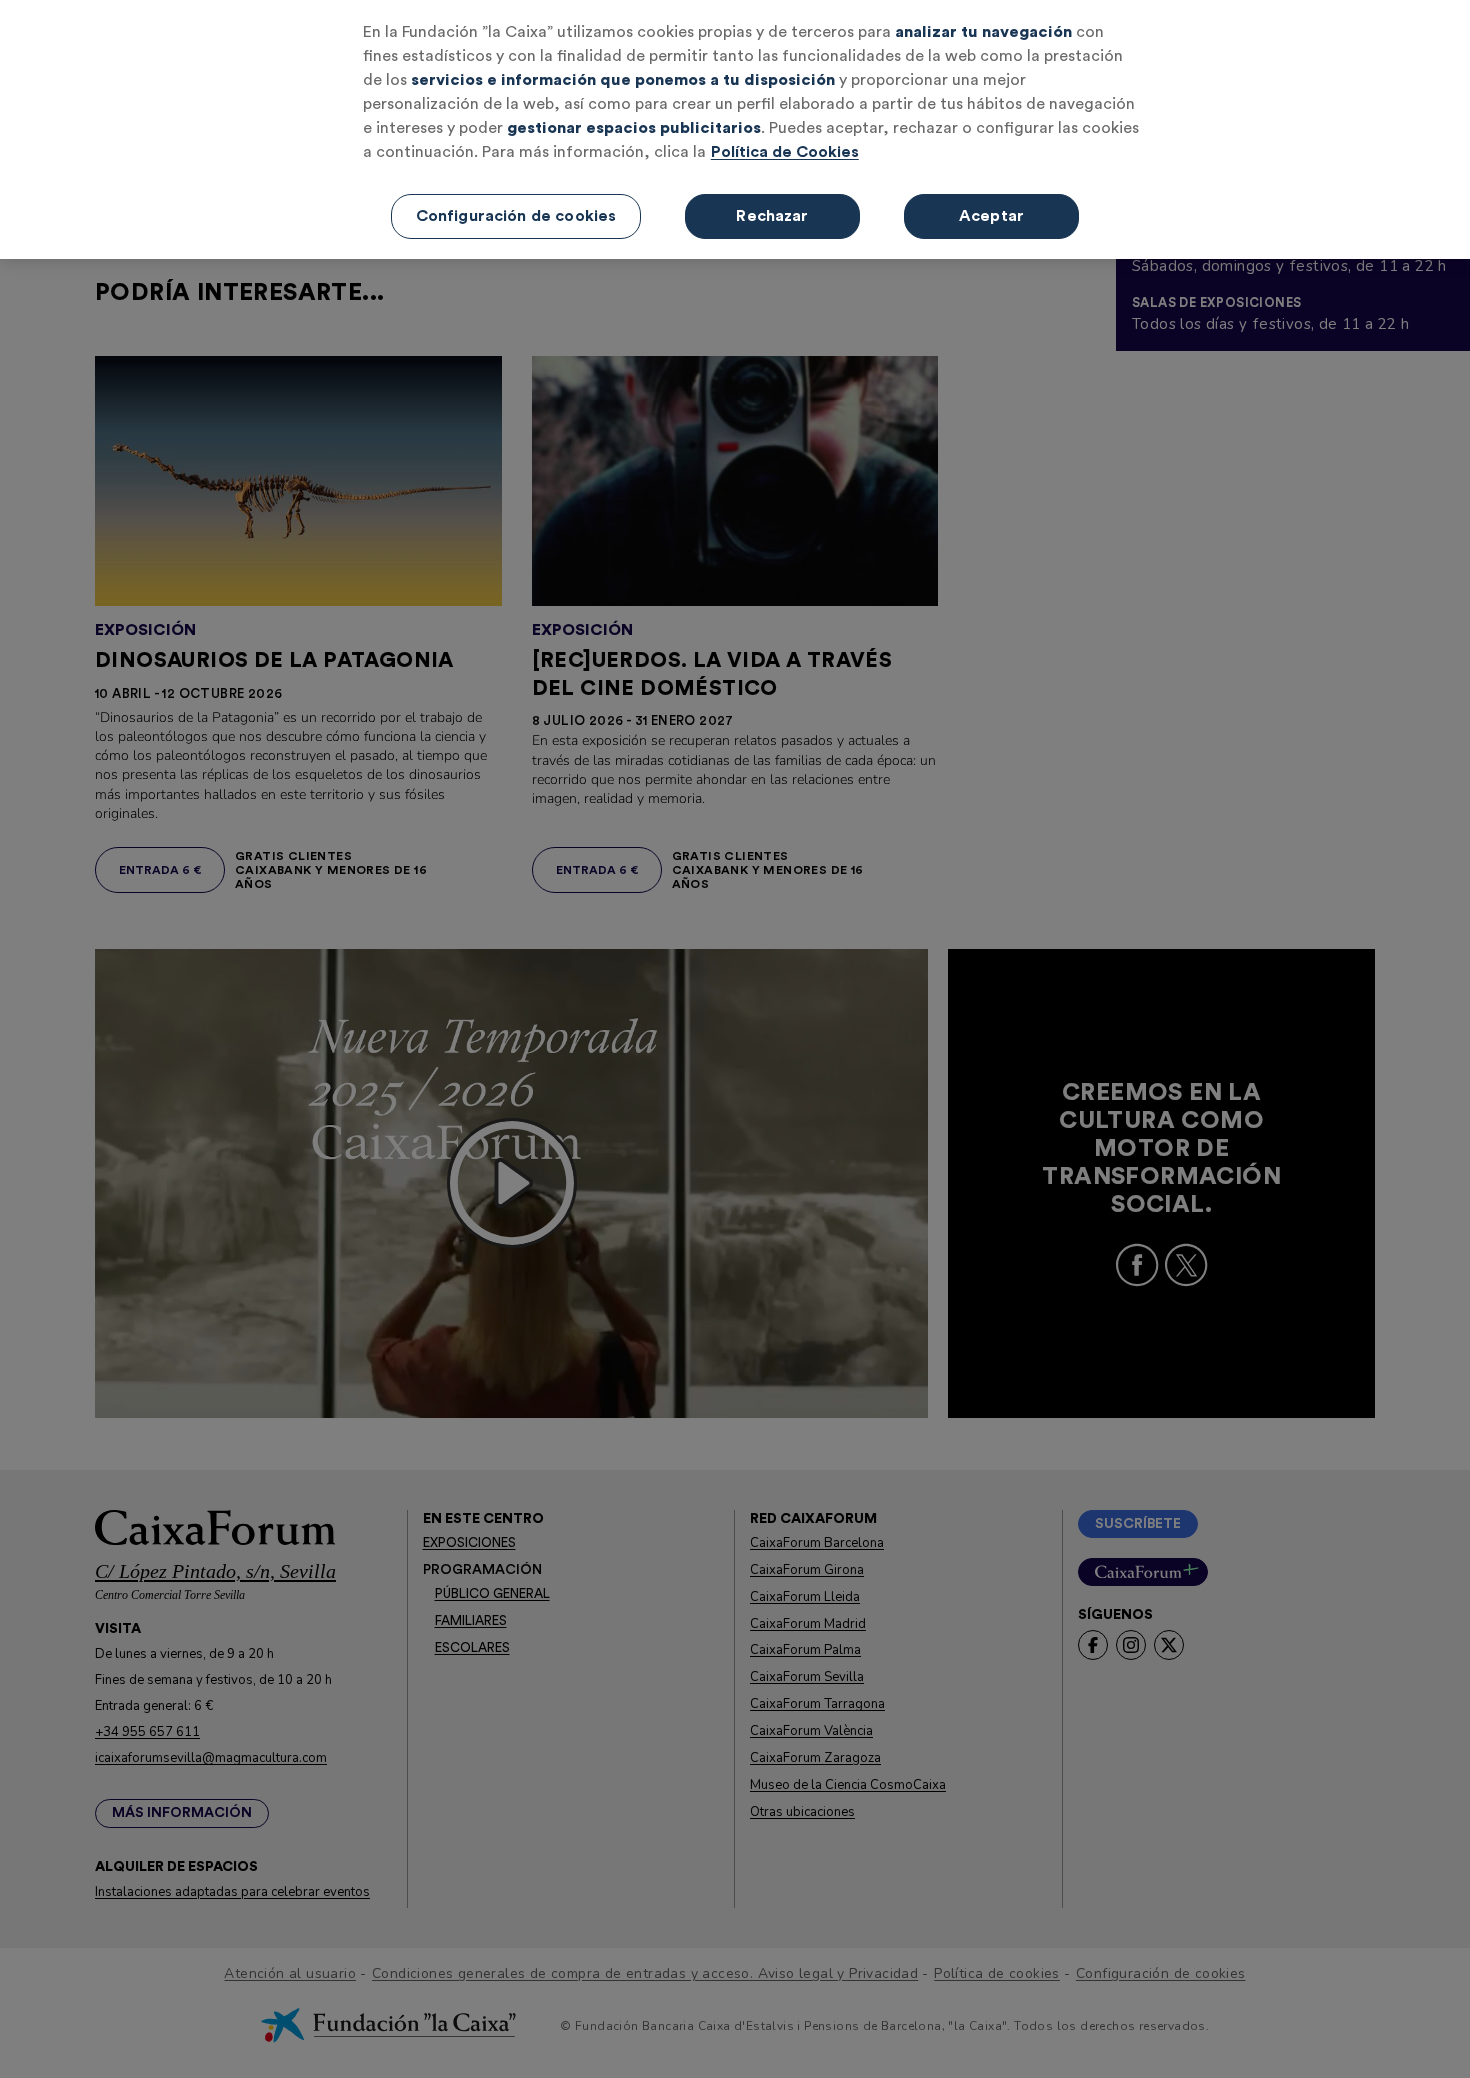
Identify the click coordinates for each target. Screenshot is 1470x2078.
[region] (735, 129)
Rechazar (772, 216)
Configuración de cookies (516, 216)
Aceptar (991, 216)
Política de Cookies (785, 152)
